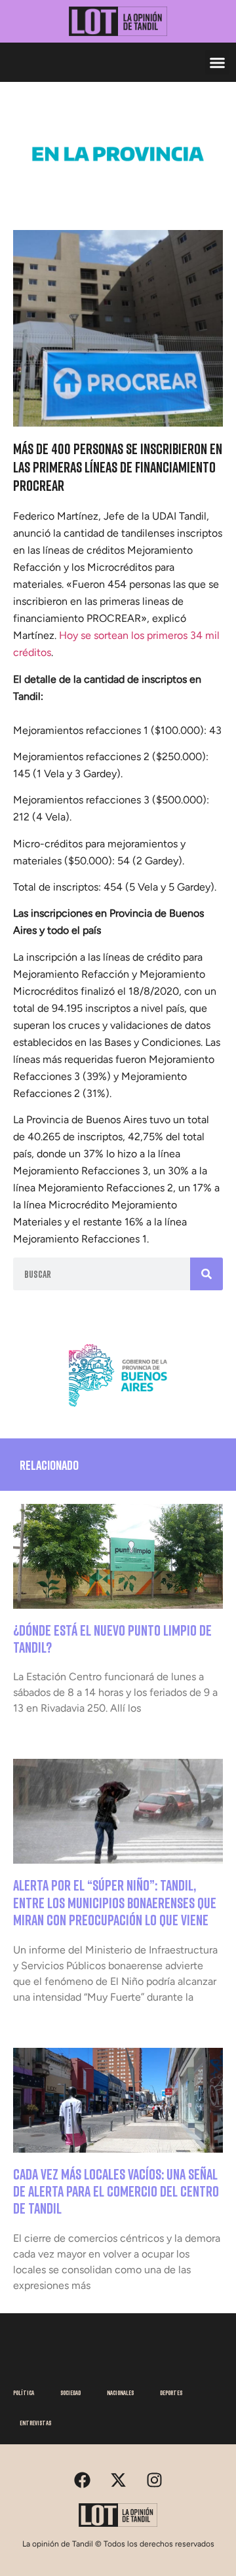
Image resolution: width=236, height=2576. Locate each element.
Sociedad (70, 2393)
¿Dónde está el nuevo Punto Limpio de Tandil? (112, 1639)
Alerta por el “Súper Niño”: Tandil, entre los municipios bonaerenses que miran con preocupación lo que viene (115, 1902)
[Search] (206, 1274)
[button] (218, 62)
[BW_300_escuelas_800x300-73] (118, 189)
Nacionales (120, 2393)
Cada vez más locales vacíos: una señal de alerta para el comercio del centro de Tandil (116, 2191)
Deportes (171, 2393)
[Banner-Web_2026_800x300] (118, 1411)
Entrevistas (35, 2423)
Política (24, 2393)
